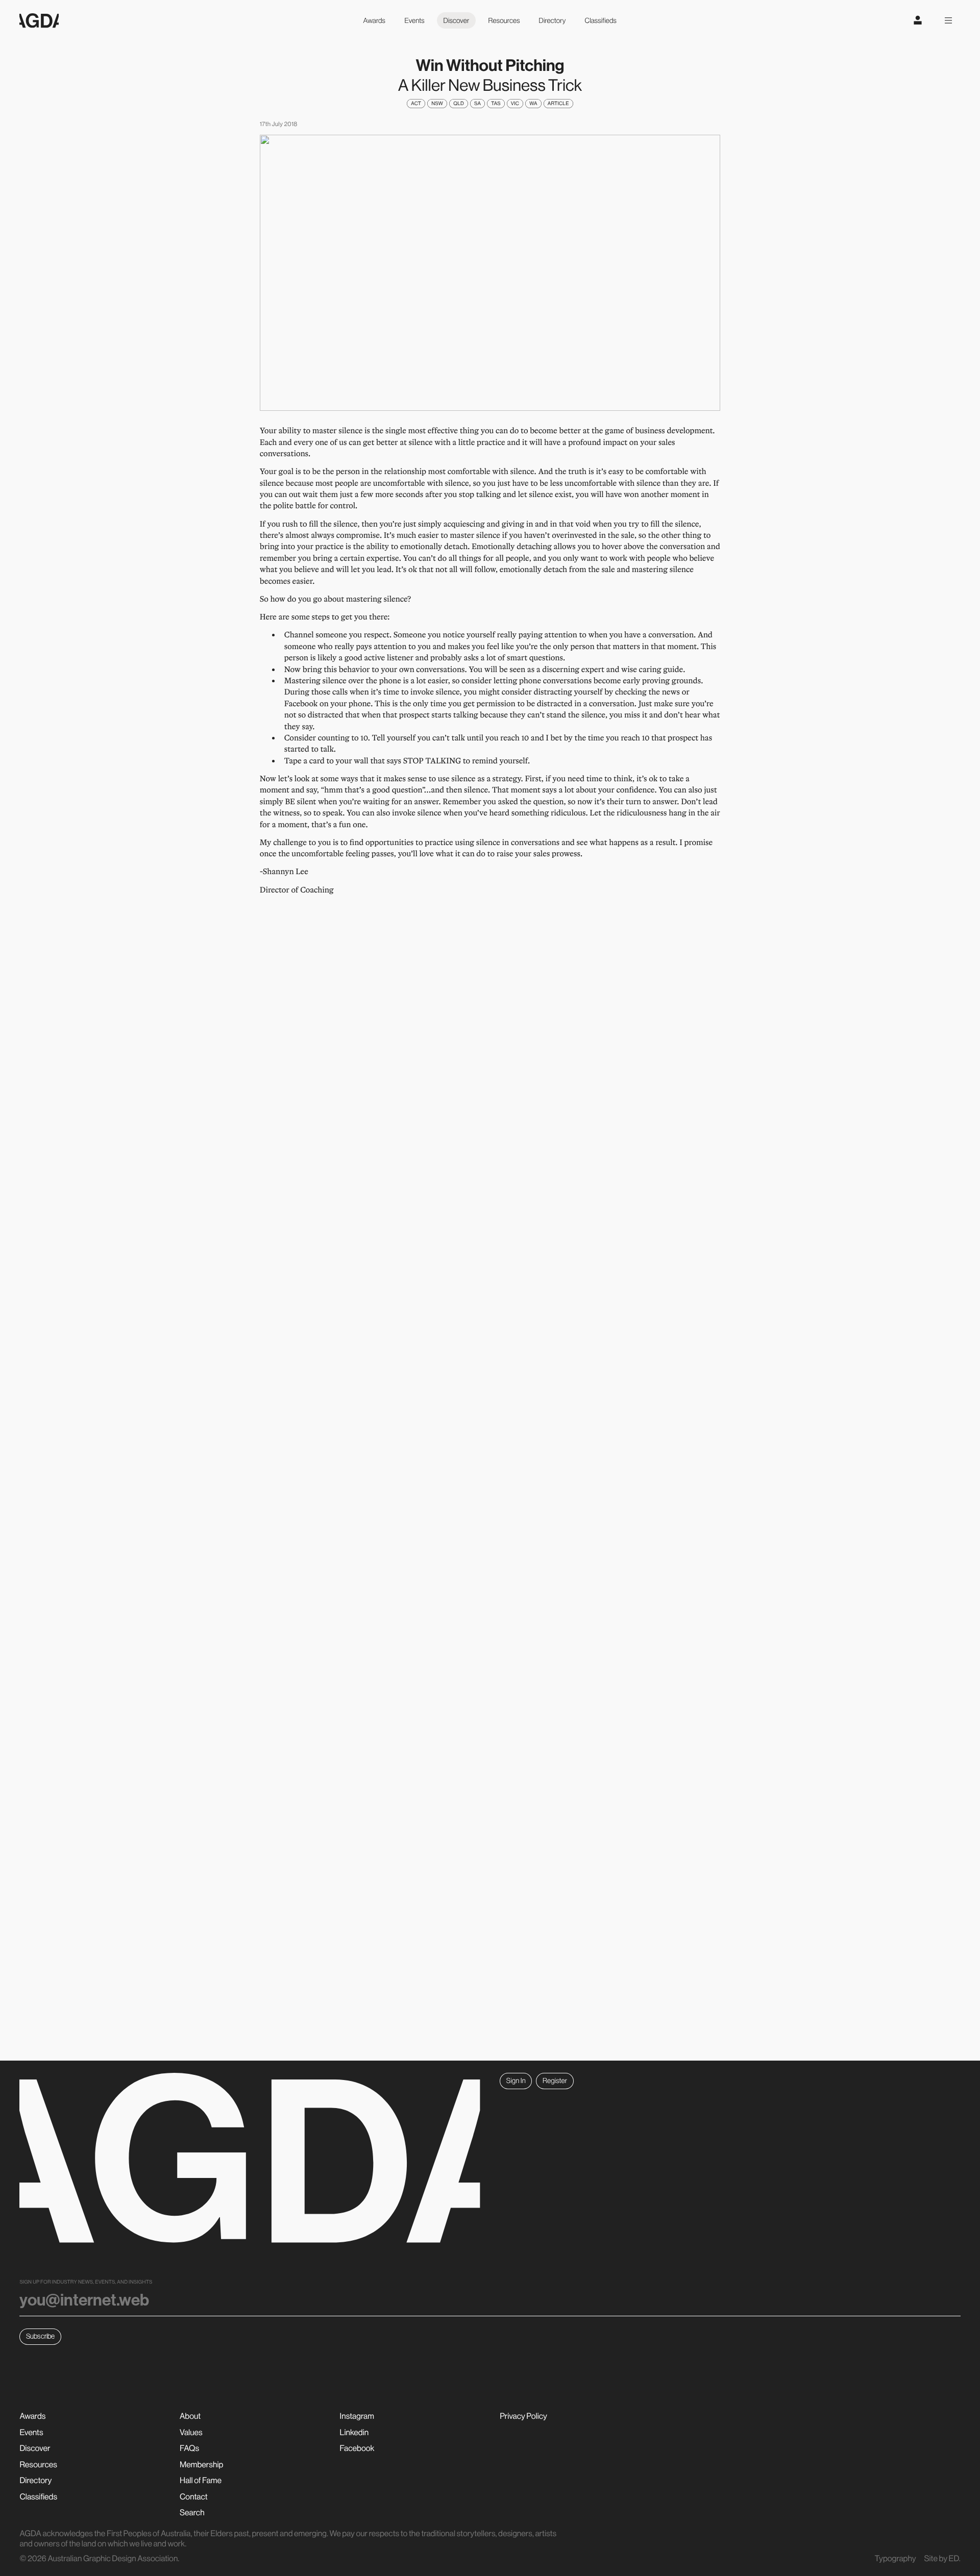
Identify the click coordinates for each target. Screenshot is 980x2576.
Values (191, 2433)
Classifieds (601, 20)
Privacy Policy (523, 2416)
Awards (374, 20)
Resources (504, 20)
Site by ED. (942, 2559)
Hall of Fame (201, 2481)
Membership (201, 2465)
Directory (553, 20)
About (190, 2416)
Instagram (357, 2416)
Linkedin (354, 2433)
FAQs (189, 2448)
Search (192, 2513)
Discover (457, 20)
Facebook (357, 2448)
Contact (194, 2497)
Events (414, 20)
